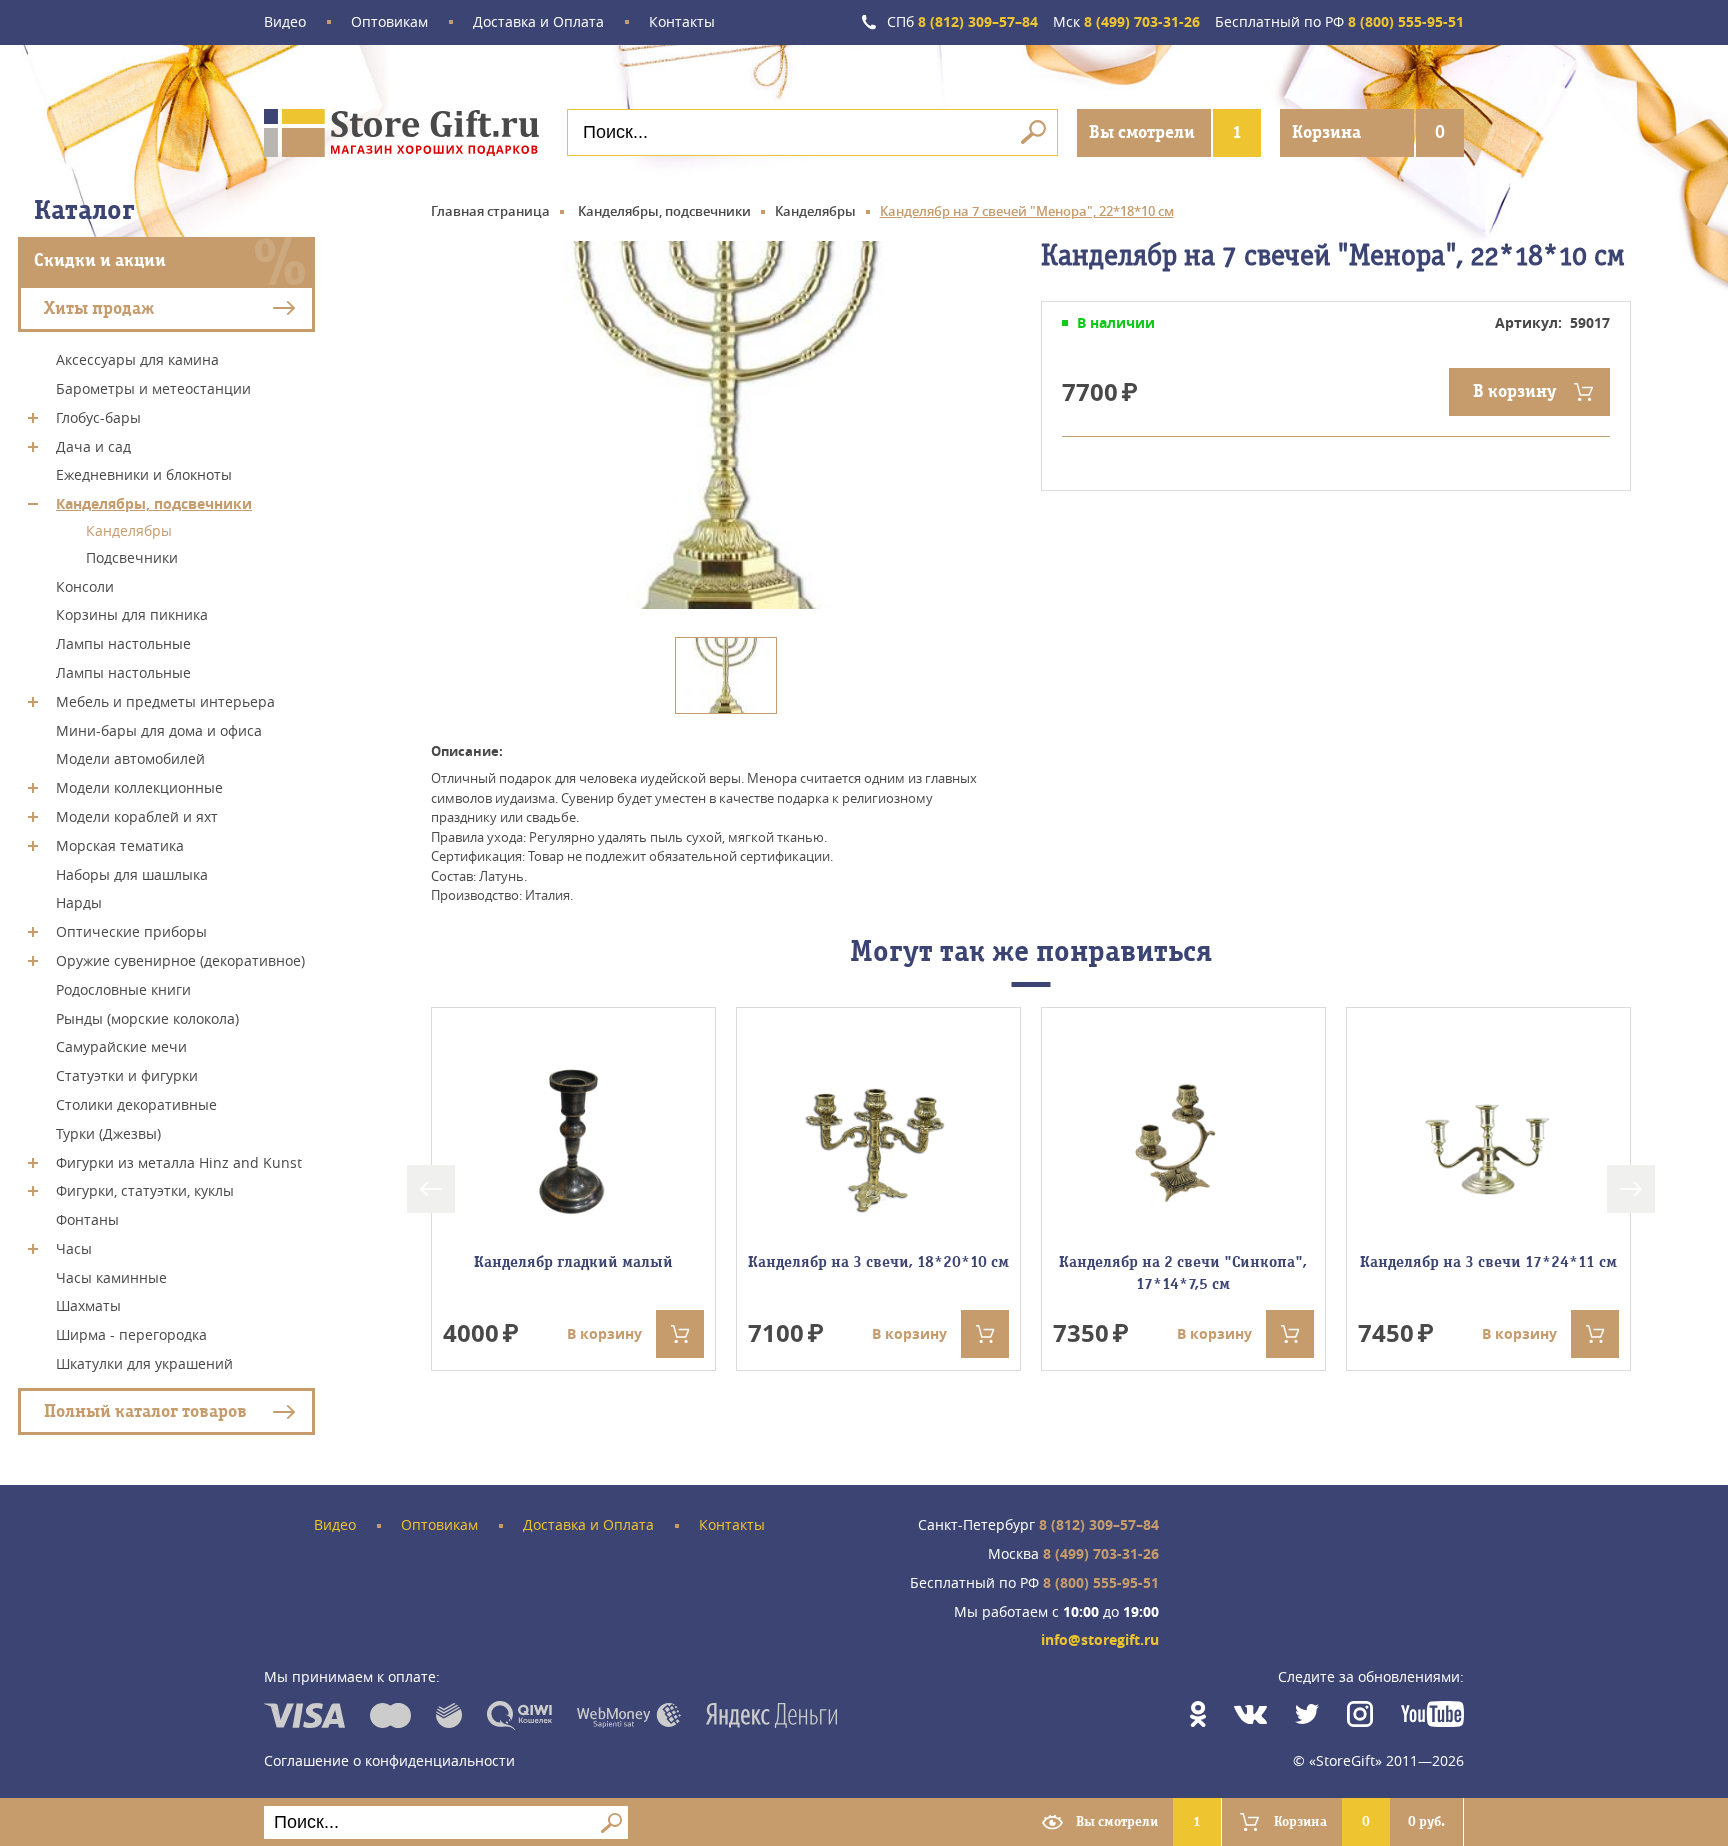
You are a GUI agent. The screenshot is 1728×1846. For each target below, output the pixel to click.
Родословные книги (123, 989)
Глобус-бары (98, 417)
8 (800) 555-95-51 (1339, 22)
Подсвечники (132, 557)
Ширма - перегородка (131, 1334)
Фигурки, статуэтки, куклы (145, 1190)
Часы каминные (111, 1276)
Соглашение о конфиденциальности (389, 1760)
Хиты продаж (99, 307)
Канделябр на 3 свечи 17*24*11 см (1488, 1262)
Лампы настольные (123, 643)
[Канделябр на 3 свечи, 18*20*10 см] (878, 1139)
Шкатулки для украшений (144, 1363)
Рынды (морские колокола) (147, 1017)
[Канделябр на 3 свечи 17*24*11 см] (1488, 1139)
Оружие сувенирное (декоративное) (180, 960)
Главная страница (490, 211)
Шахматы (88, 1305)
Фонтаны (87, 1219)
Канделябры (129, 530)
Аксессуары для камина (137, 359)
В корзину (1514, 391)
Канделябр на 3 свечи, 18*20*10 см (878, 1262)
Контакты (682, 22)
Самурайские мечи (121, 1046)
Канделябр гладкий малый (573, 1262)
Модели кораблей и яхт (137, 816)
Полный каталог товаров (145, 1411)
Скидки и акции (100, 260)
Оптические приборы (131, 931)
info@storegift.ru (1100, 1640)
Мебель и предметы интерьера (165, 701)
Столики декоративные (136, 1104)
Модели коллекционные (139, 787)
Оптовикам (389, 22)
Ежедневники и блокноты (144, 474)
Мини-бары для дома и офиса (159, 729)
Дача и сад (93, 445)
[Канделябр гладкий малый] (573, 1139)
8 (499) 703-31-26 (1126, 22)
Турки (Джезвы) (108, 1133)
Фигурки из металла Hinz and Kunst (179, 1161)
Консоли (85, 585)
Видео (285, 22)
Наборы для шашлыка (132, 873)
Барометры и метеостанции (153, 388)
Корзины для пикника (132, 614)
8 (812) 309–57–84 (962, 22)
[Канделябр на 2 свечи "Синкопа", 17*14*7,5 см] (1183, 1139)
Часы (74, 1248)
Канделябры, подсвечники (154, 503)
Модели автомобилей (130, 758)
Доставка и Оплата (538, 22)
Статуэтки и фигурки (127, 1075)
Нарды (79, 902)
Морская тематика (120, 845)
